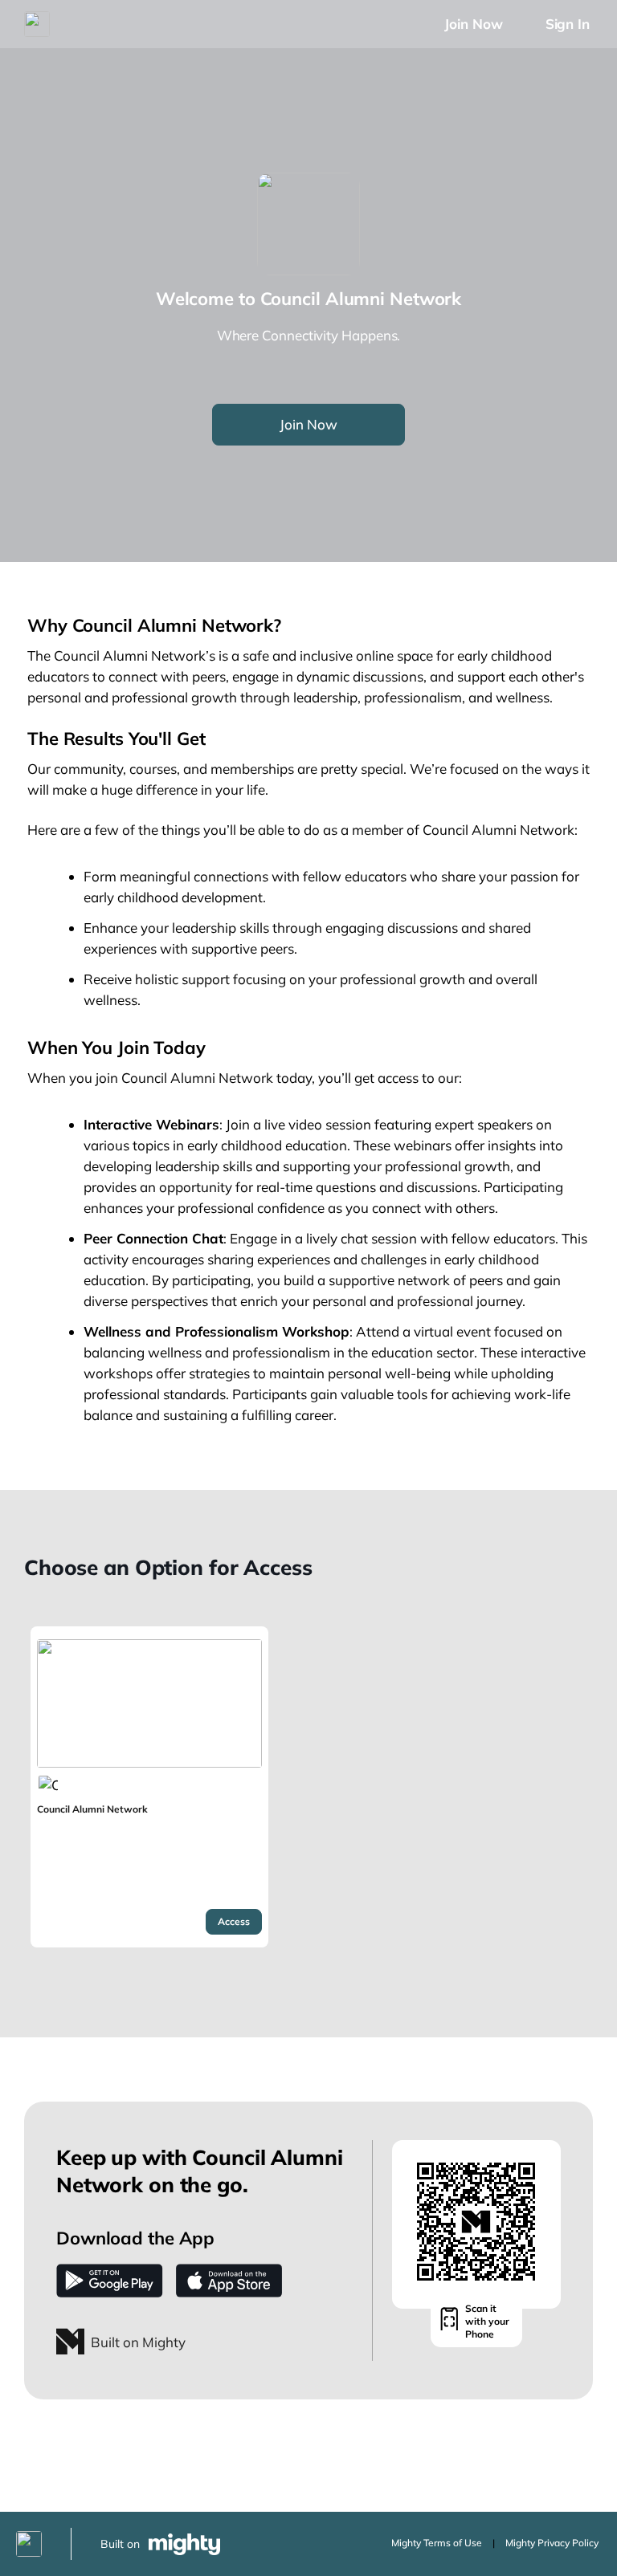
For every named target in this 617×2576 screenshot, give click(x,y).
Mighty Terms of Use (437, 2543)
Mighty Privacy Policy (552, 2543)
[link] (149, 1787)
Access (234, 1921)
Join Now (473, 24)
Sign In (568, 24)
